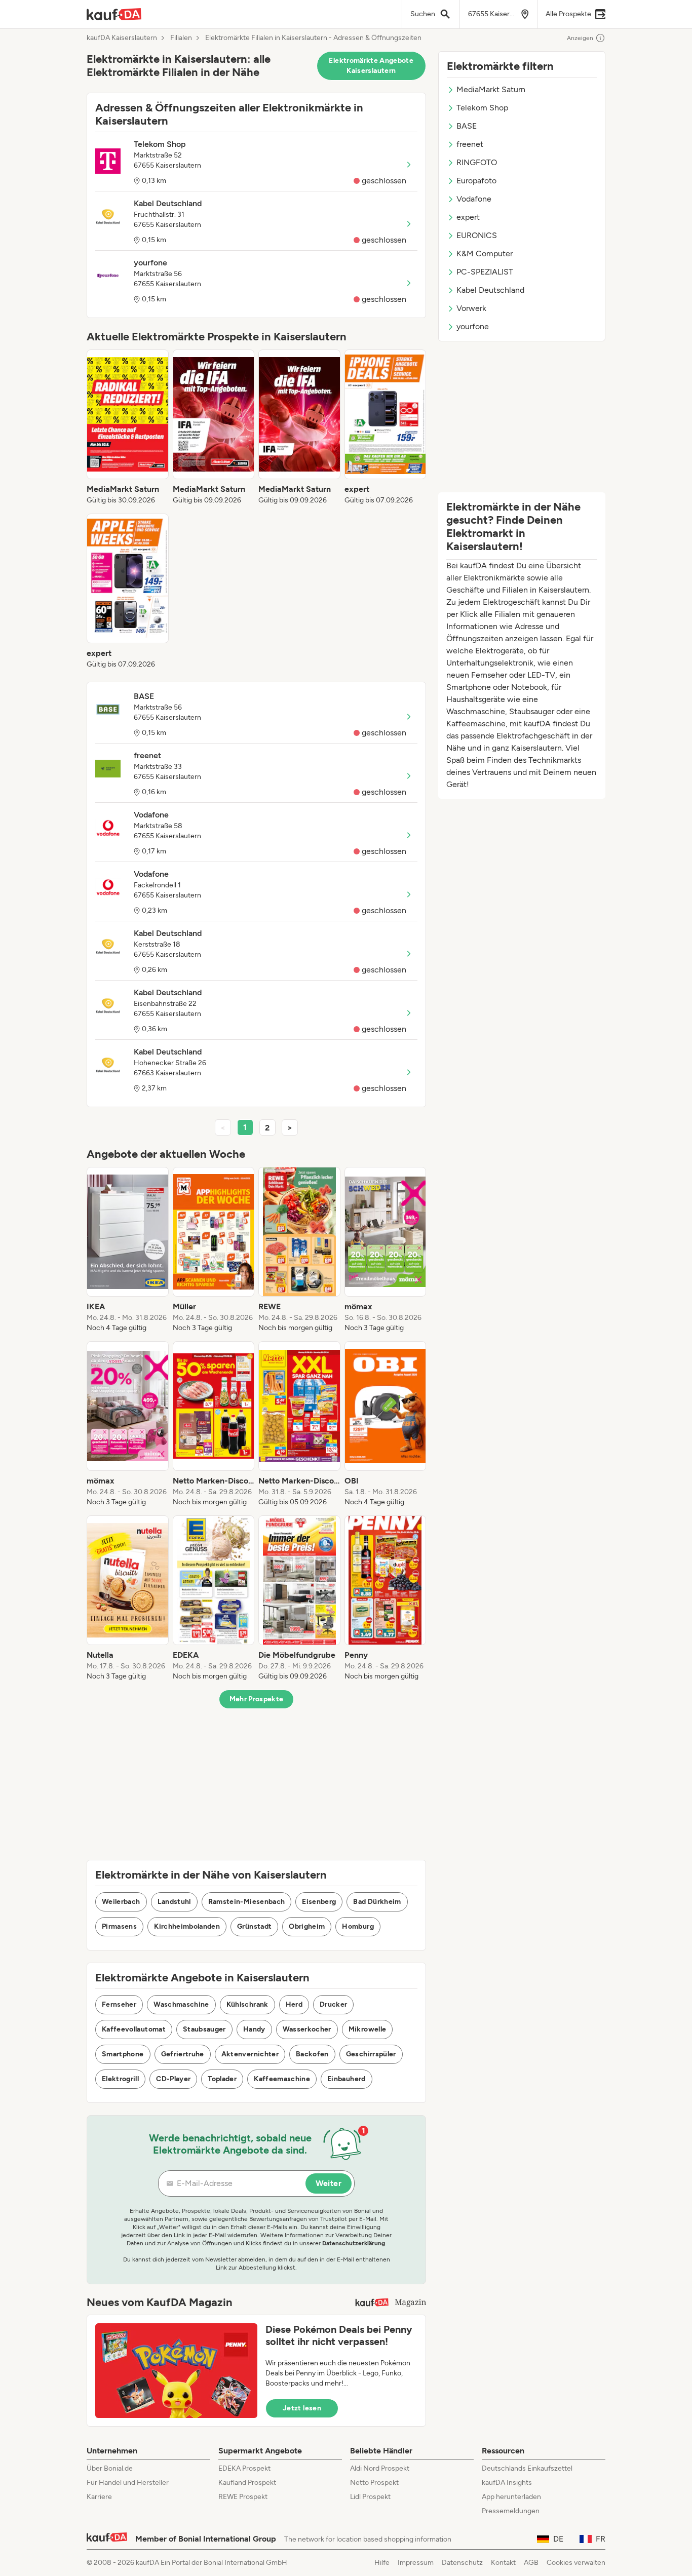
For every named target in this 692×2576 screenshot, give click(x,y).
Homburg (358, 1926)
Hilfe (382, 2563)
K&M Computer (485, 253)
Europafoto (476, 181)
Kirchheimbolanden (187, 1926)
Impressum (416, 2563)
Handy (254, 2029)
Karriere (99, 2497)
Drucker (333, 2004)
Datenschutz (462, 2563)
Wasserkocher (307, 2029)
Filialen (181, 38)
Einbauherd (347, 2079)
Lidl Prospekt (370, 2497)
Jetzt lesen (302, 2408)
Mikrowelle (368, 2029)
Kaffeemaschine (282, 2079)
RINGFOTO (477, 162)
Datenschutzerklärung (354, 2243)
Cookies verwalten (576, 2563)
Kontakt (503, 2563)
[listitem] (128, 427)
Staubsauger (204, 2029)
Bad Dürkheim (377, 1902)
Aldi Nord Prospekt (380, 2468)
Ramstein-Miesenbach (247, 1902)
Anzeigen (580, 38)
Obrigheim (307, 1926)
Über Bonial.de (110, 2468)
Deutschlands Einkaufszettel (527, 2468)
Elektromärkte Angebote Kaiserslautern (371, 66)
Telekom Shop (482, 108)
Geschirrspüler (371, 2054)
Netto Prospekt (374, 2483)
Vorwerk (471, 308)
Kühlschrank (247, 2004)
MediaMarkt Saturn (491, 89)
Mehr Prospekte (257, 1699)
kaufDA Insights (507, 2483)
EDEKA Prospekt (244, 2468)
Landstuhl (174, 1902)
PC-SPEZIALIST (485, 272)
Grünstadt (254, 1926)
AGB (531, 2563)
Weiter (329, 2183)
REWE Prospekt (243, 2497)
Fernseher (119, 2004)
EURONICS (477, 235)
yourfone (473, 326)
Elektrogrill (120, 2079)
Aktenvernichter (250, 2054)
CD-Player (173, 2079)
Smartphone (123, 2054)
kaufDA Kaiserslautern (122, 38)
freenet (470, 144)
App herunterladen (511, 2497)
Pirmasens (119, 1926)
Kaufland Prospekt (247, 2483)
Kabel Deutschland (490, 290)
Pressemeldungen (511, 2511)
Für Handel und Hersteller (128, 2483)
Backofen (312, 2054)
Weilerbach (121, 1902)
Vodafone (474, 199)
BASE (467, 126)
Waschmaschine (181, 2004)
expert (468, 217)
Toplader (222, 2079)
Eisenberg (319, 1902)
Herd (294, 2004)
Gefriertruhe (183, 2054)
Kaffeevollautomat (134, 2029)
